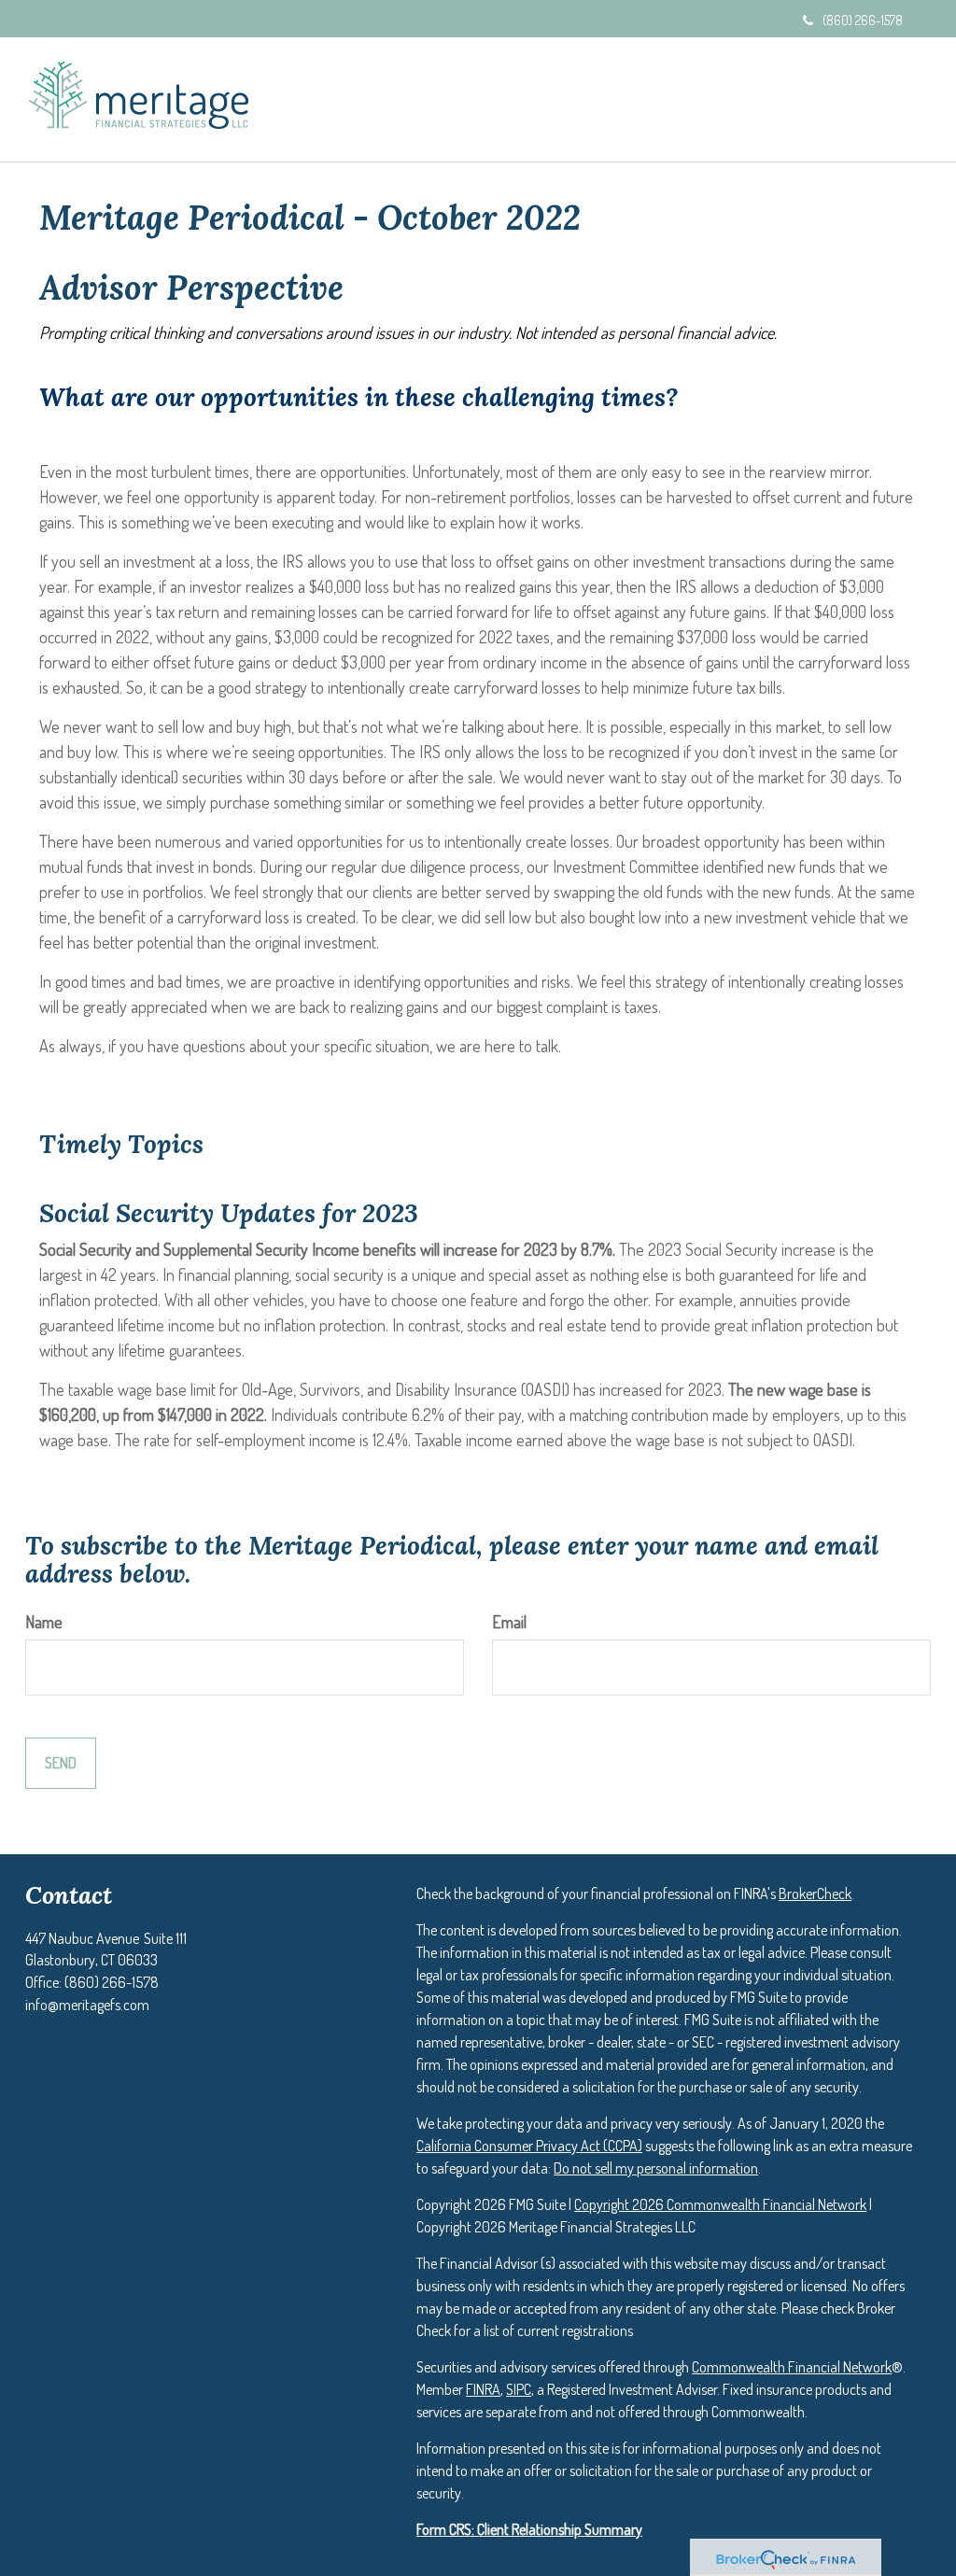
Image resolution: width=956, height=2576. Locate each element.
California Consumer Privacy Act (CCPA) (529, 2146)
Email (509, 1622)
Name (44, 1622)
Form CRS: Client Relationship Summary (529, 2529)
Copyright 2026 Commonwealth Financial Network (720, 2204)
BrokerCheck (815, 1893)
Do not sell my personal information (656, 2168)
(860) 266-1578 (863, 20)
